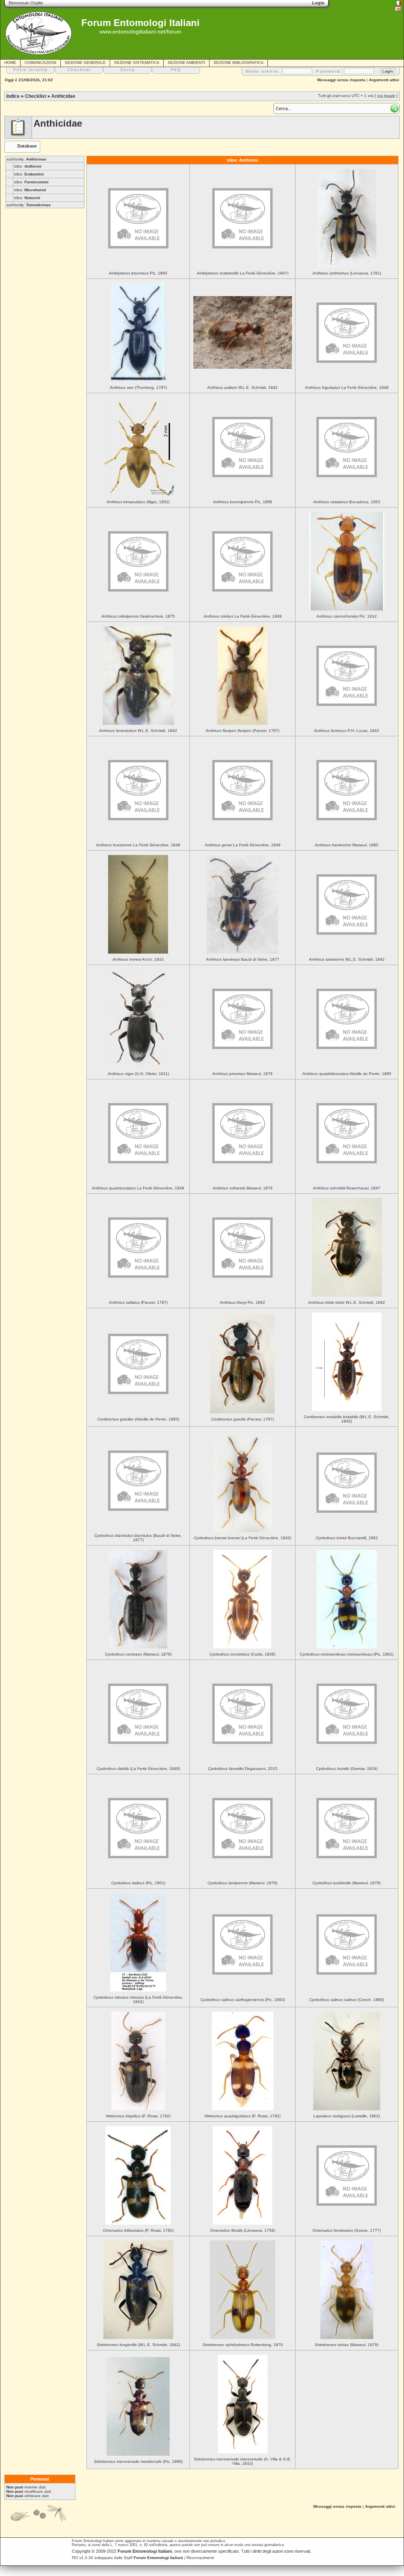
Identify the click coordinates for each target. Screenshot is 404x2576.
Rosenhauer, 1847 (347, 1188)
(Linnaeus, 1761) (347, 273)
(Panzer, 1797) (242, 731)
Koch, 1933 (138, 959)
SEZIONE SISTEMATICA (137, 63)
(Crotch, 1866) (347, 2000)
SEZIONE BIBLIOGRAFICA (238, 63)
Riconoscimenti (200, 2558)
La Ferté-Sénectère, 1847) (243, 273)
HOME (10, 63)
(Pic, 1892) (347, 1654)
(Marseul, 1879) (138, 1654)
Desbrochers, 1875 (138, 616)
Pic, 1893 (138, 273)
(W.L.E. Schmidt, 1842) (347, 1419)
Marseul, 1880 (347, 845)
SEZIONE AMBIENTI (186, 63)
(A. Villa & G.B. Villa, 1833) (242, 2461)
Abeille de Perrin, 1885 (347, 1074)
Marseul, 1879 (242, 1074)
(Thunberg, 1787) (138, 387)
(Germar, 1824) (347, 1769)
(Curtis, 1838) (242, 1654)
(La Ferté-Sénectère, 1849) (138, 1769)
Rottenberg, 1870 (243, 2345)
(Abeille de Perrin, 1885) (138, 1419)
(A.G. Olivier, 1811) (138, 1074)
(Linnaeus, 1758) (242, 2230)
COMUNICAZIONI (40, 63)
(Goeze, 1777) (347, 2230)
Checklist (36, 96)
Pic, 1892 (242, 1302)
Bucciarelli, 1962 (347, 1538)
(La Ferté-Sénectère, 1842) (242, 1538)
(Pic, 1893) (243, 2000)
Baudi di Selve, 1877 (243, 959)
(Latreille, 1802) (347, 2116)
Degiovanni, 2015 (243, 1769)
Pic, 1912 (347, 616)
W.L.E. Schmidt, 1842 (242, 387)
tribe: (28, 166)
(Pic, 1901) (138, 1883)
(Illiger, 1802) (138, 502)
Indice (13, 96)
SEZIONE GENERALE (85, 63)
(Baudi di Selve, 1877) (138, 1538)
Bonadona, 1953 (347, 502)
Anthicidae (63, 96)
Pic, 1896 (243, 502)
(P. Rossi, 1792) (138, 2116)
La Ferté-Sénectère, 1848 (347, 387)
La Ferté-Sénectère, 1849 (243, 616)
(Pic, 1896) (138, 2461)
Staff (153, 2558)
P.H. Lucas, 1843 (347, 731)
